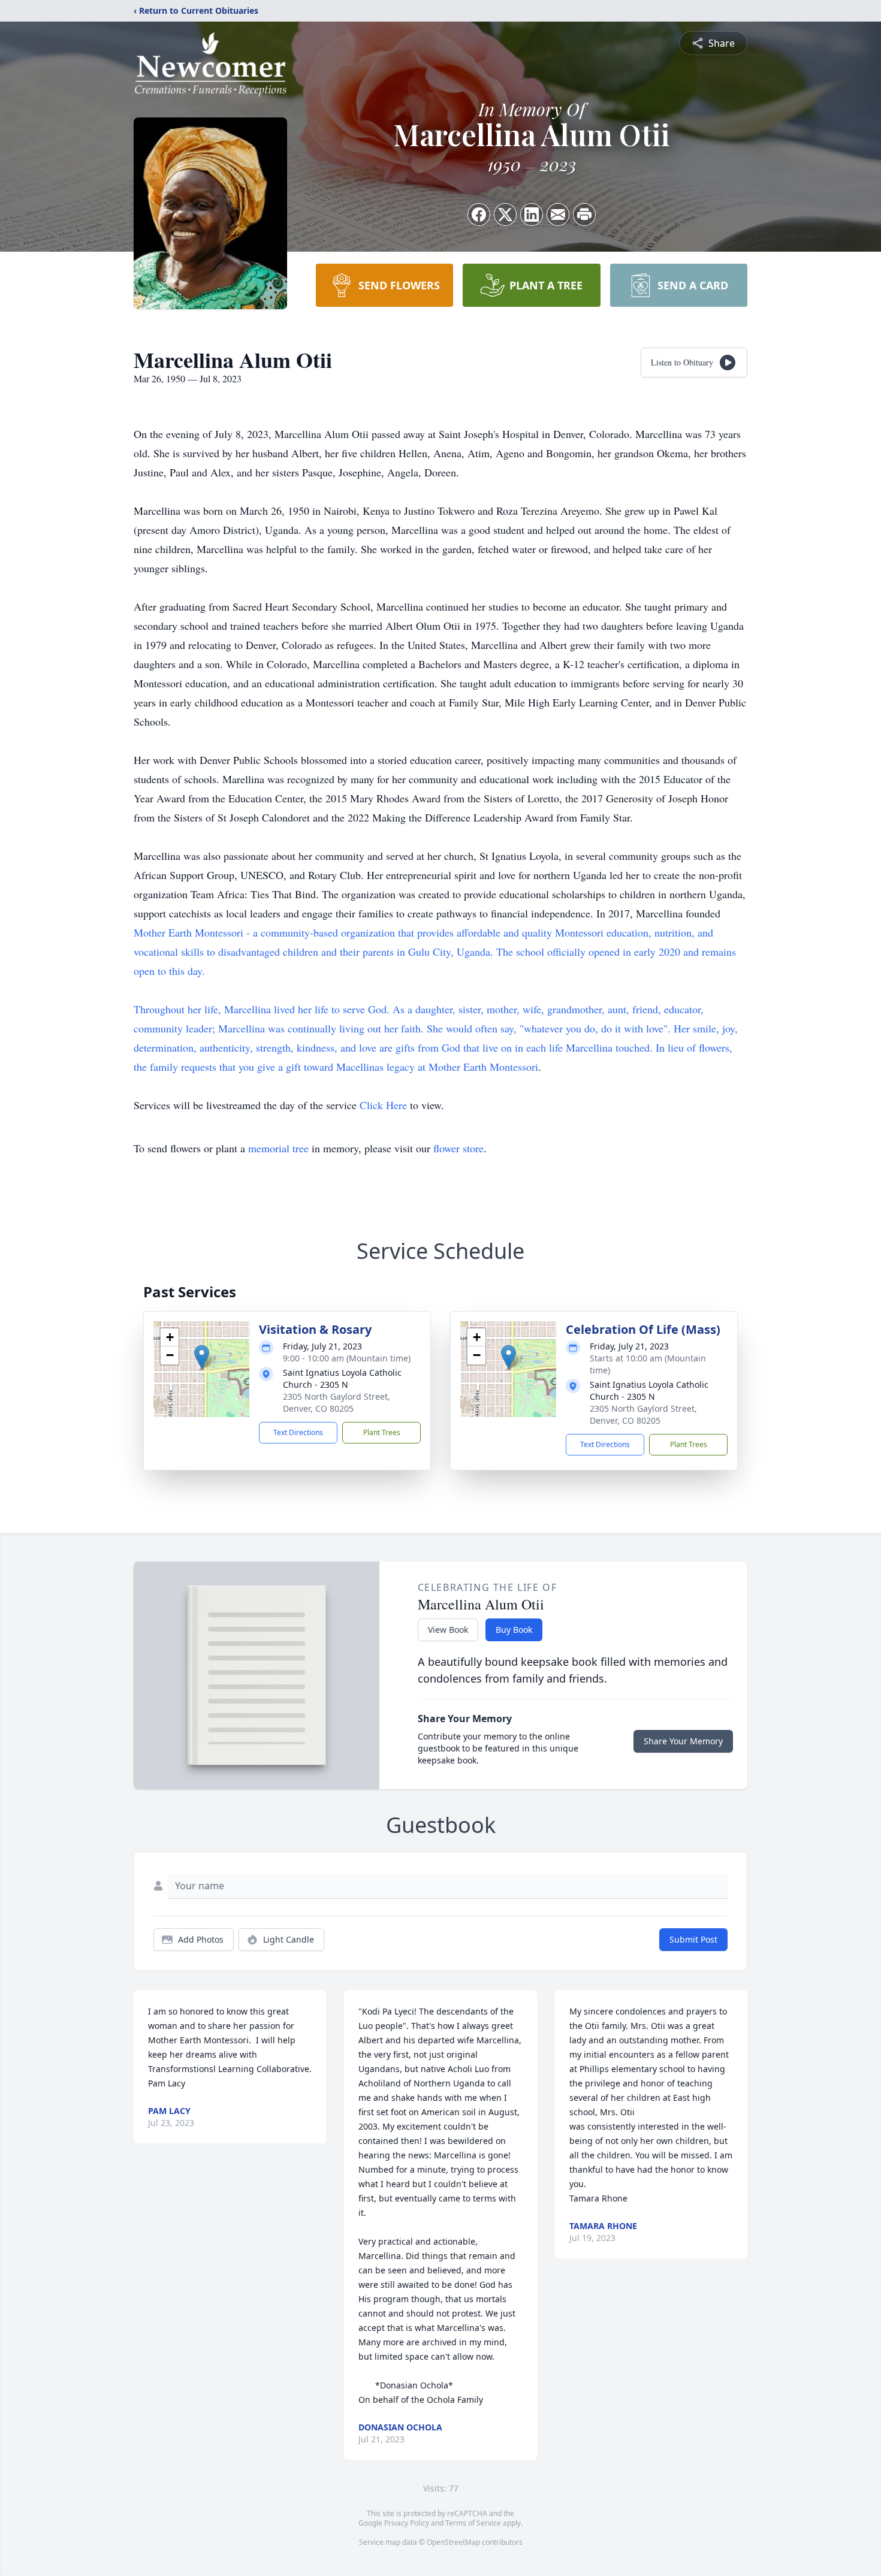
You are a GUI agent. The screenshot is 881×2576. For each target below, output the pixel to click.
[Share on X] (505, 215)
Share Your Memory (683, 1741)
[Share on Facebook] (479, 215)
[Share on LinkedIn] (532, 215)
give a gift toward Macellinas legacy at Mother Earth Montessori (398, 1067)
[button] (202, 1357)
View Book (448, 1630)
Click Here (383, 1105)
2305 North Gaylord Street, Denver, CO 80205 (337, 1402)
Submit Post (693, 1939)
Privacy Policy (407, 2523)
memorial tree (278, 1148)
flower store (458, 1148)
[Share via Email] (558, 215)
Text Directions (298, 1432)
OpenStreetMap (453, 2542)
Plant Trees (382, 1432)
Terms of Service (473, 2523)
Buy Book (514, 1630)
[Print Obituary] (584, 215)
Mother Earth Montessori (188, 932)
